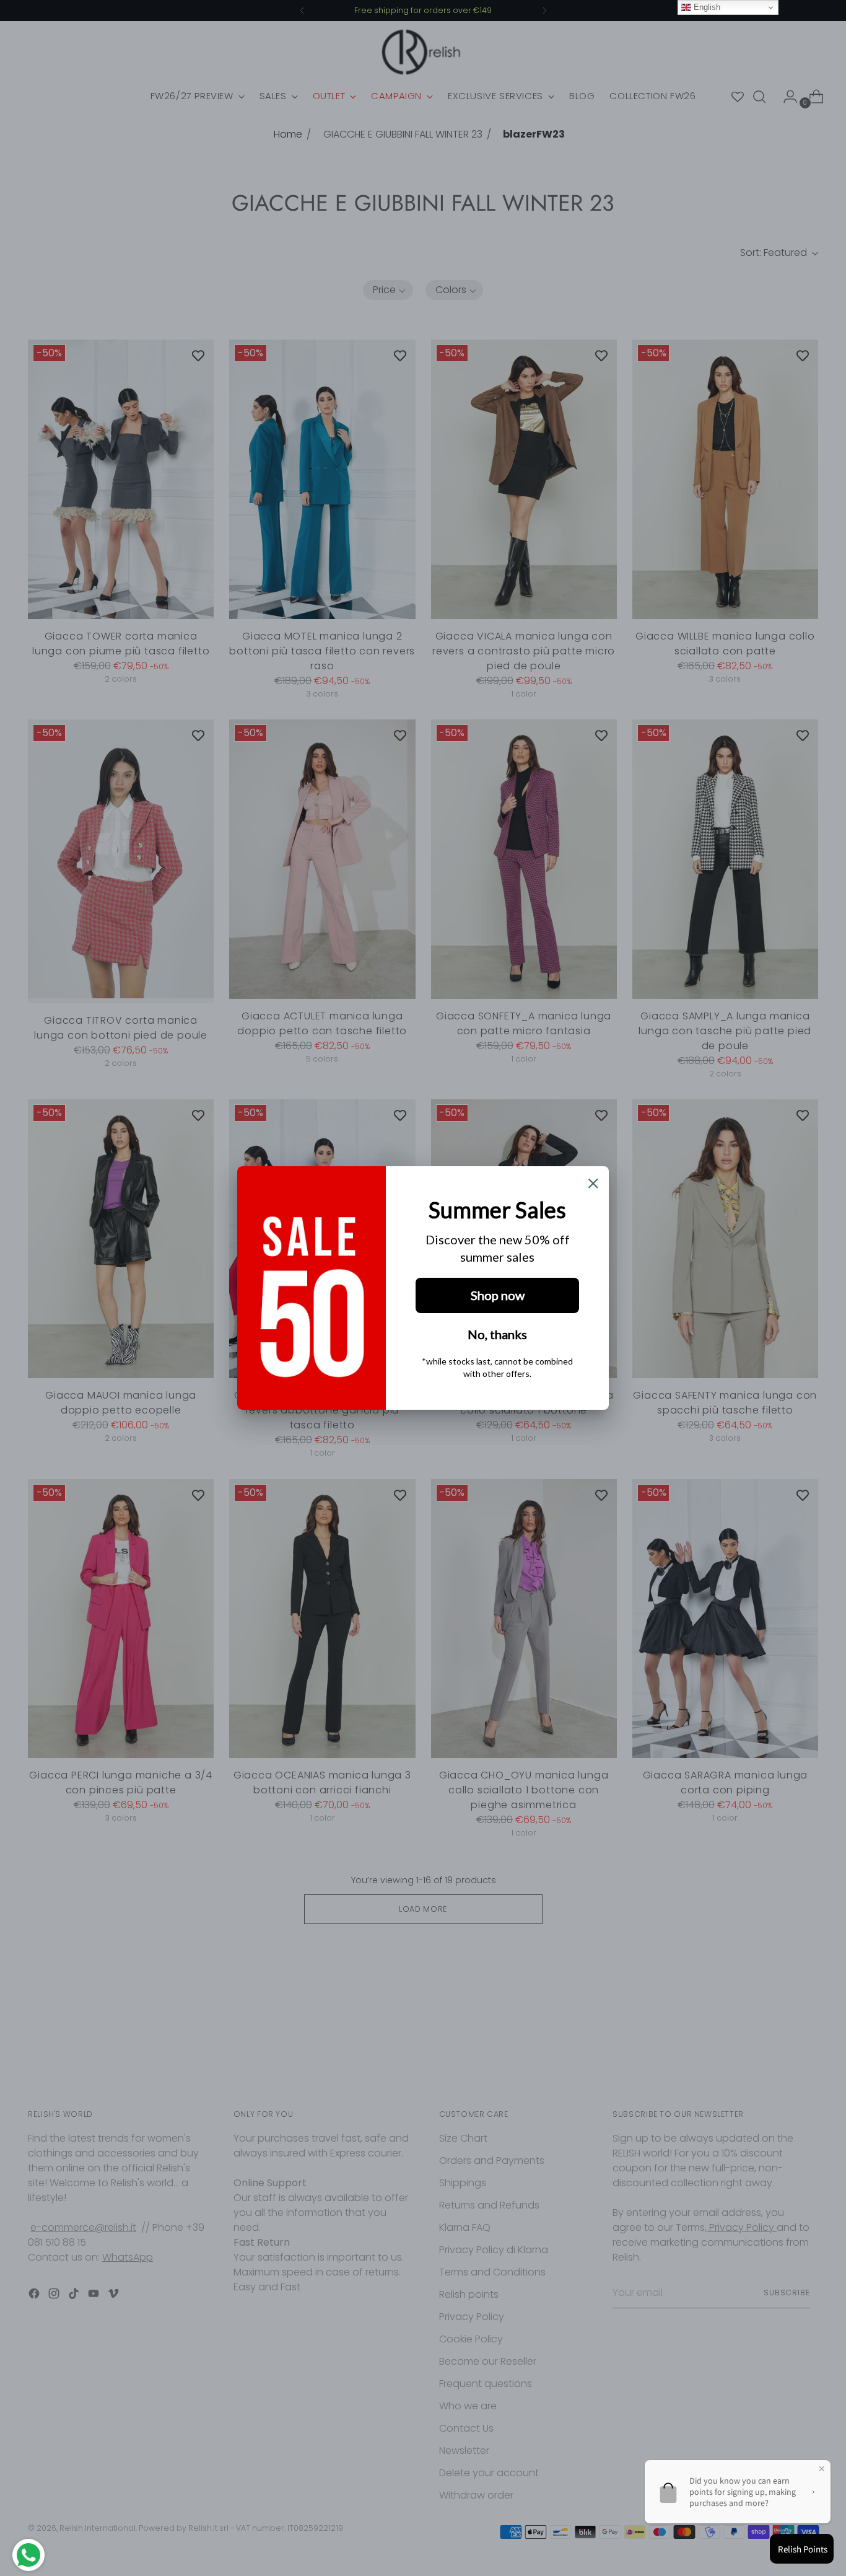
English (706, 7)
